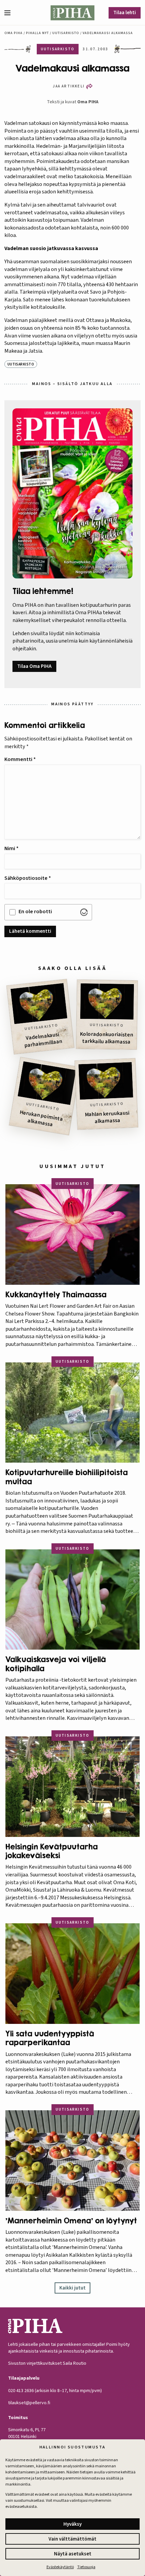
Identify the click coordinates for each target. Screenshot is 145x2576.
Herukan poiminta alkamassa (41, 1119)
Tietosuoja (86, 2567)
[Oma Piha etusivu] (72, 13)
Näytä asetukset (73, 2554)
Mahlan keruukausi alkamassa (107, 1117)
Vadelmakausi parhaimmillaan (43, 1040)
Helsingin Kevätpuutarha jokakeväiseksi (52, 1851)
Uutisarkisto (66, 33)
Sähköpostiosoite (28, 878)
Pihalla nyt (37, 33)
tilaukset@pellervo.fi (29, 2403)
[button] (10, 13)
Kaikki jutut (72, 2288)
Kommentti (20, 759)
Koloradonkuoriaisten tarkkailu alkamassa (107, 1038)
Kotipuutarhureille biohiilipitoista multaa (67, 1477)
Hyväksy (72, 2524)
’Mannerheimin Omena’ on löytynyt (71, 2221)
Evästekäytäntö (60, 2567)
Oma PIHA (88, 102)
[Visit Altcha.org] (84, 912)
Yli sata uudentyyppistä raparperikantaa (50, 2038)
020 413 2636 (21, 2391)
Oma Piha (13, 33)
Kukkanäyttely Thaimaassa (56, 1295)
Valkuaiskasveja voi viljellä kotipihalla (56, 1664)
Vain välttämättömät (72, 2539)
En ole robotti (35, 912)
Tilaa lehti (125, 13)
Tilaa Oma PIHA (34, 666)
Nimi (11, 848)
